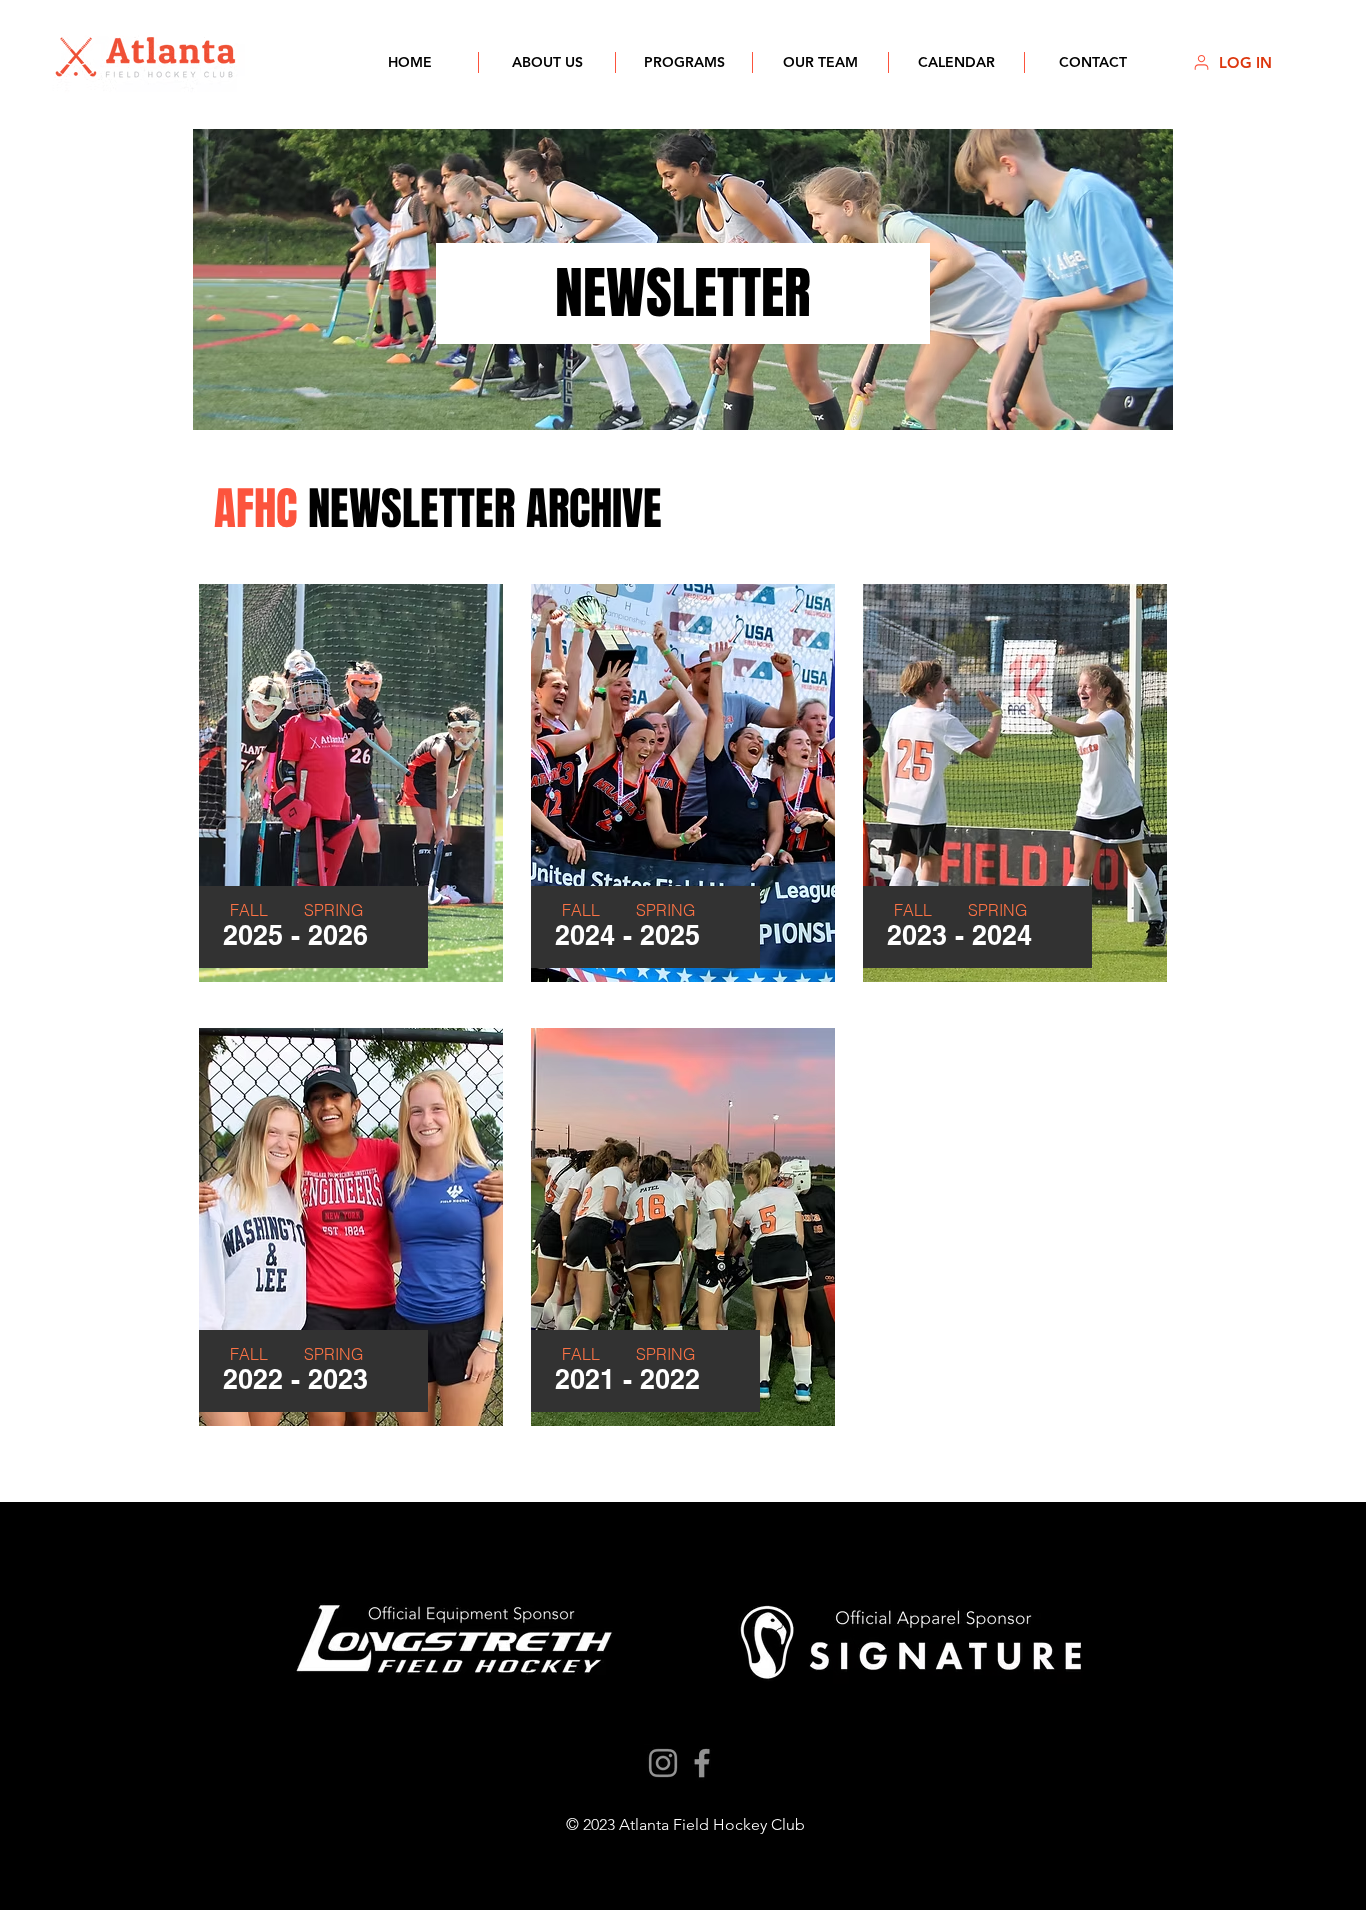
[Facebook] (702, 1763)
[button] (547, 62)
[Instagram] (663, 1763)
